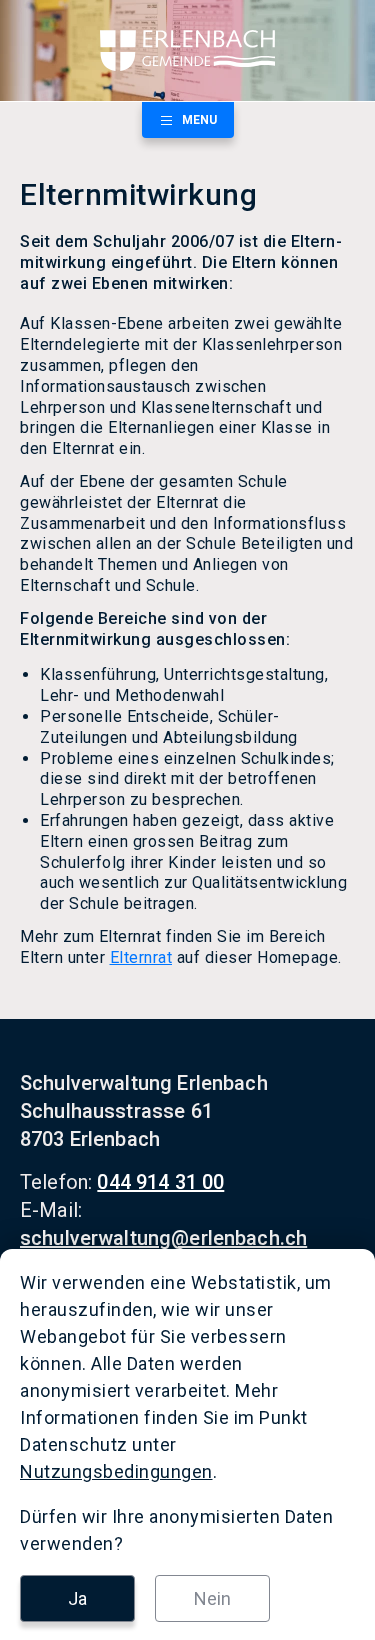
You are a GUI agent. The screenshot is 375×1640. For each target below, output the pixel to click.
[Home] (187, 50)
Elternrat (141, 957)
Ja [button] (77, 1598)
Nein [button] (212, 1598)
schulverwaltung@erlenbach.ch (163, 1238)
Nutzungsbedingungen (116, 1471)
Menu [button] (199, 120)
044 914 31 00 (160, 1182)
